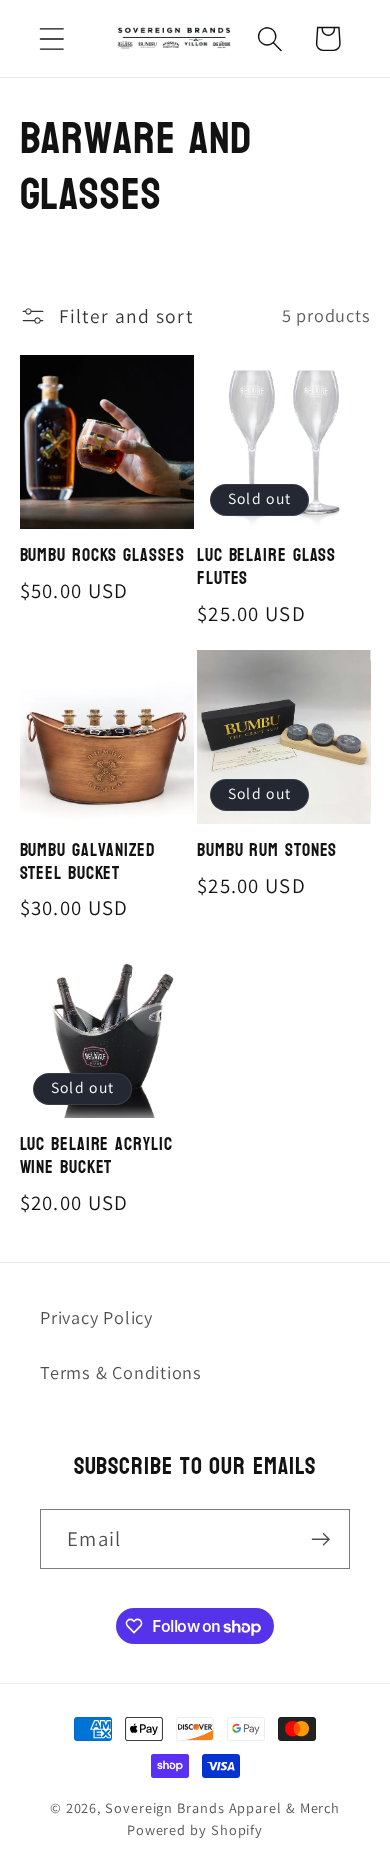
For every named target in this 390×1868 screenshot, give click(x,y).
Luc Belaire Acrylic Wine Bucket (96, 1156)
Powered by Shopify (195, 1829)
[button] (51, 38)
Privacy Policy (96, 1317)
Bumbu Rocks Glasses (102, 556)
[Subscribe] (320, 1539)
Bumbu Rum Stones (267, 851)
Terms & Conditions (121, 1372)
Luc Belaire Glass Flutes (266, 567)
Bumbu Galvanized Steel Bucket (87, 862)
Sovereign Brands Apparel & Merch (222, 1807)
